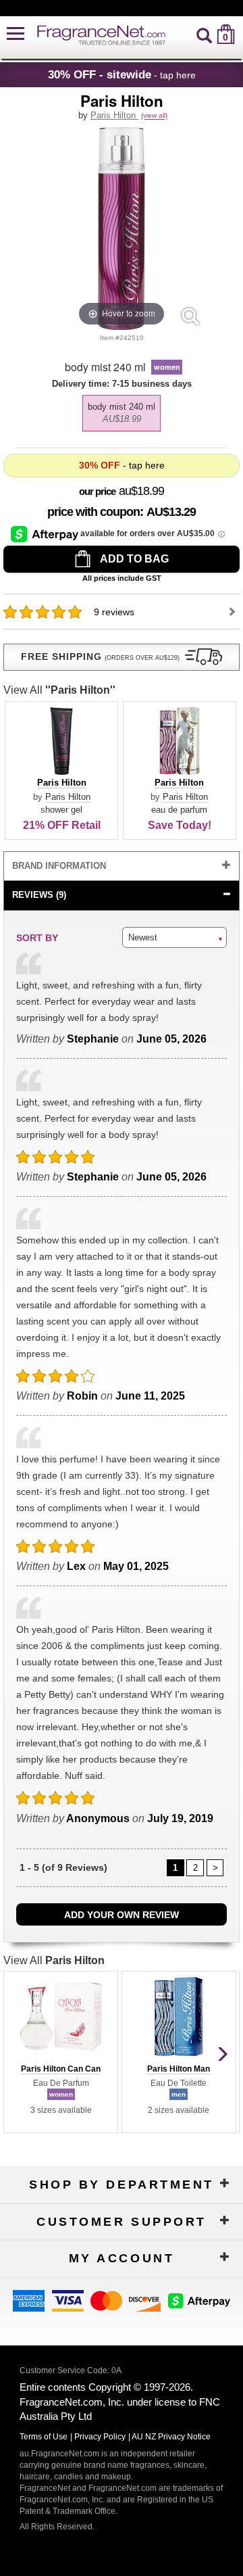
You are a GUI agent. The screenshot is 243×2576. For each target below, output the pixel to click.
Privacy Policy (100, 2437)
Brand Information (59, 866)
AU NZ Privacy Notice (171, 2437)
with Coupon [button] (93, 512)
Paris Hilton (114, 115)
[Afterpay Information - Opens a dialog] (46, 533)
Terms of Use (44, 2437)
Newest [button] (143, 937)
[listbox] (121, 410)
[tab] (121, 866)
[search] (204, 34)
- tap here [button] (122, 74)
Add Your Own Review (122, 1915)
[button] (16, 34)
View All (59, 690)
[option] (122, 413)
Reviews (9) (39, 895)
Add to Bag (133, 559)
